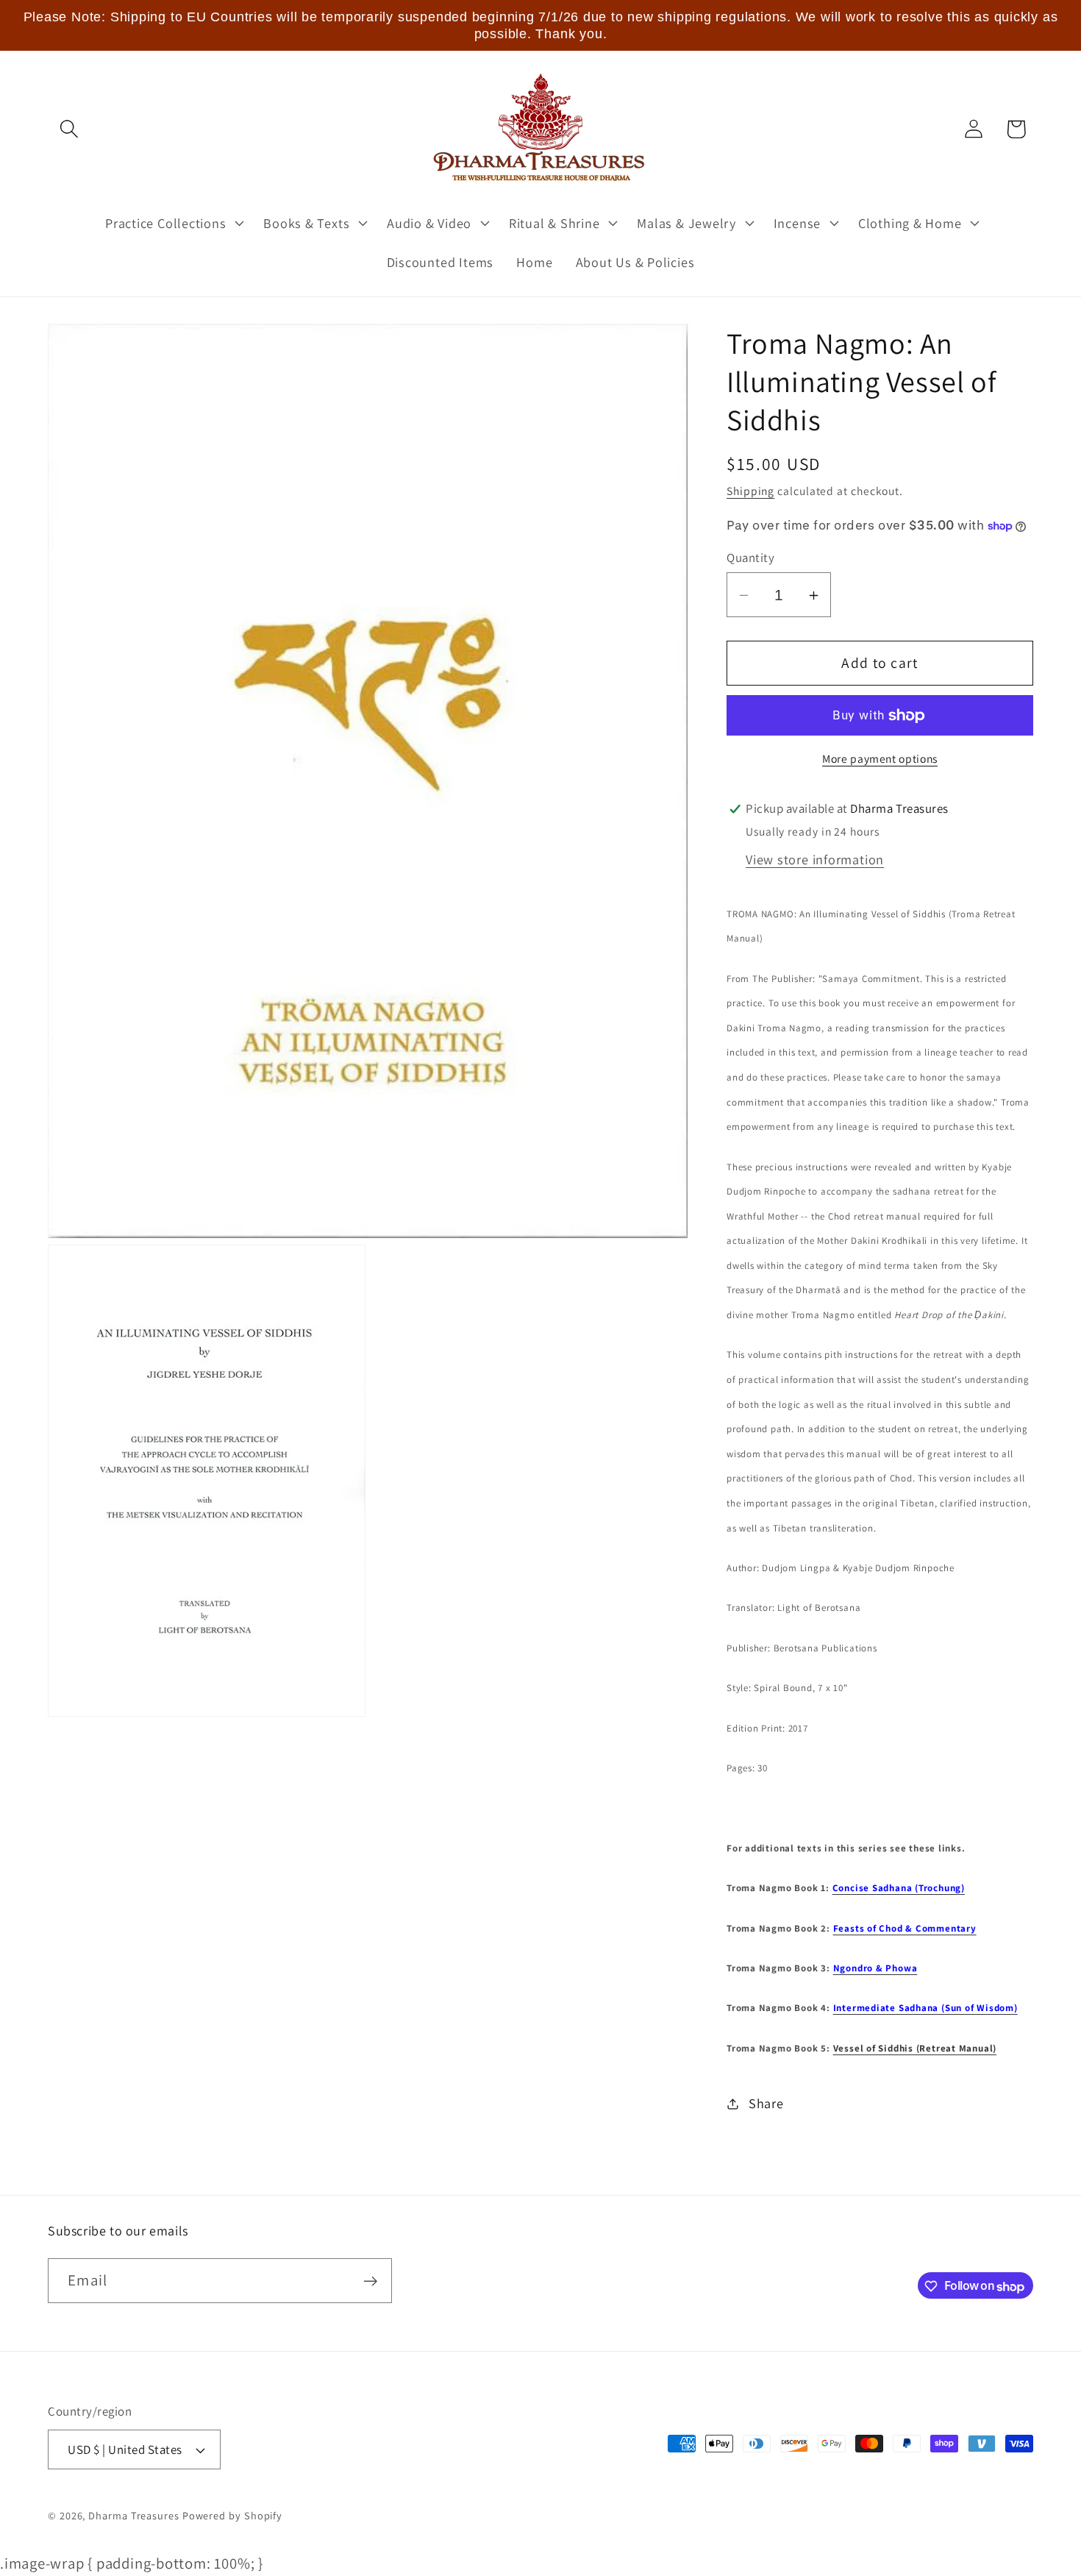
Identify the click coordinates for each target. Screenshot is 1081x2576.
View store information (815, 859)
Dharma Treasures (134, 2515)
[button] (69, 129)
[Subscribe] (370, 2281)
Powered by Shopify (232, 2515)
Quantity (750, 558)
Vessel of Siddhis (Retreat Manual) (915, 2048)
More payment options (880, 758)
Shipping (750, 491)
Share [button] (766, 2103)
